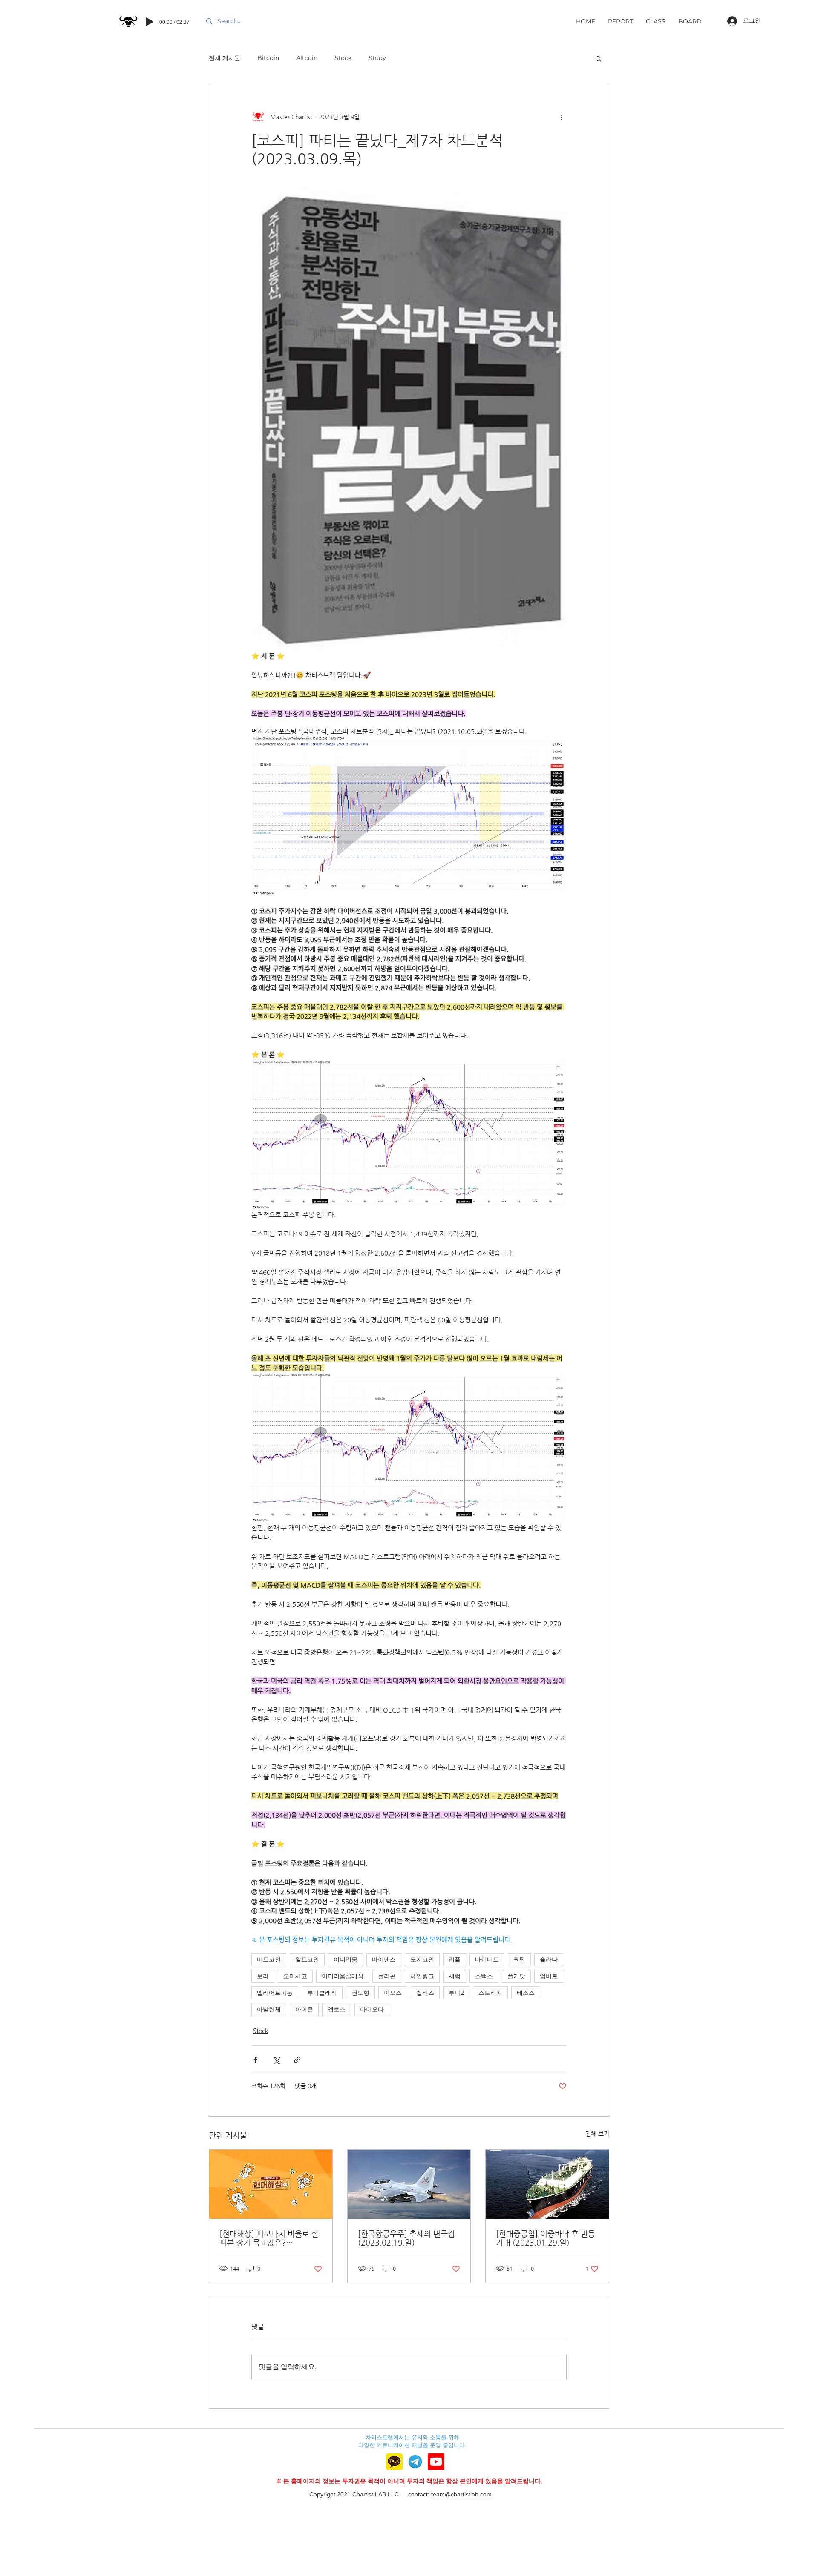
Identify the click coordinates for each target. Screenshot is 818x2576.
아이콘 (304, 2009)
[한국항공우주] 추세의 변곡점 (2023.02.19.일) (406, 2238)
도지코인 (422, 1959)
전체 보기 (597, 2134)
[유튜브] (436, 2462)
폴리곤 (387, 1976)
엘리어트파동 (275, 1993)
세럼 (455, 1976)
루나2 (456, 1993)
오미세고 (295, 1976)
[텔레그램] (415, 2462)
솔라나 (549, 1959)
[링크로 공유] (297, 2060)
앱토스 (337, 2009)
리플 (455, 1959)
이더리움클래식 (343, 1976)
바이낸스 (384, 1959)
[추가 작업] (562, 117)
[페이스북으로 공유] (255, 2060)
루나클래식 (322, 1993)
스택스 (484, 1976)
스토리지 (490, 1993)
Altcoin (307, 58)
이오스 (393, 1993)
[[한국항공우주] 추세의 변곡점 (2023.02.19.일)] (409, 2184)
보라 (263, 1976)
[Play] (150, 22)
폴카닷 (516, 1976)
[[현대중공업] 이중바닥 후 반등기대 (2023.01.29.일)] (547, 2184)
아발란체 (269, 2009)
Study (377, 58)
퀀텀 (519, 1959)
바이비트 (487, 1959)
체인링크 (422, 1976)
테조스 (526, 1993)
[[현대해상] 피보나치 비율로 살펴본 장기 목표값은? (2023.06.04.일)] (271, 2184)
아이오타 (372, 2009)
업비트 (549, 1976)
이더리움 (346, 1959)
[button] (598, 58)
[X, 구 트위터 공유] (276, 2060)
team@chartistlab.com (461, 2494)
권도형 (360, 1993)
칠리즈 (425, 1993)
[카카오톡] (394, 2462)
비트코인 (269, 1959)
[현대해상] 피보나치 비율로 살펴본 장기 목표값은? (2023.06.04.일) (269, 2238)
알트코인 (307, 1959)
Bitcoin (268, 58)
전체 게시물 (225, 58)
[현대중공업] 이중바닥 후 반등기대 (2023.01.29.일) (546, 2238)
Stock (343, 58)
